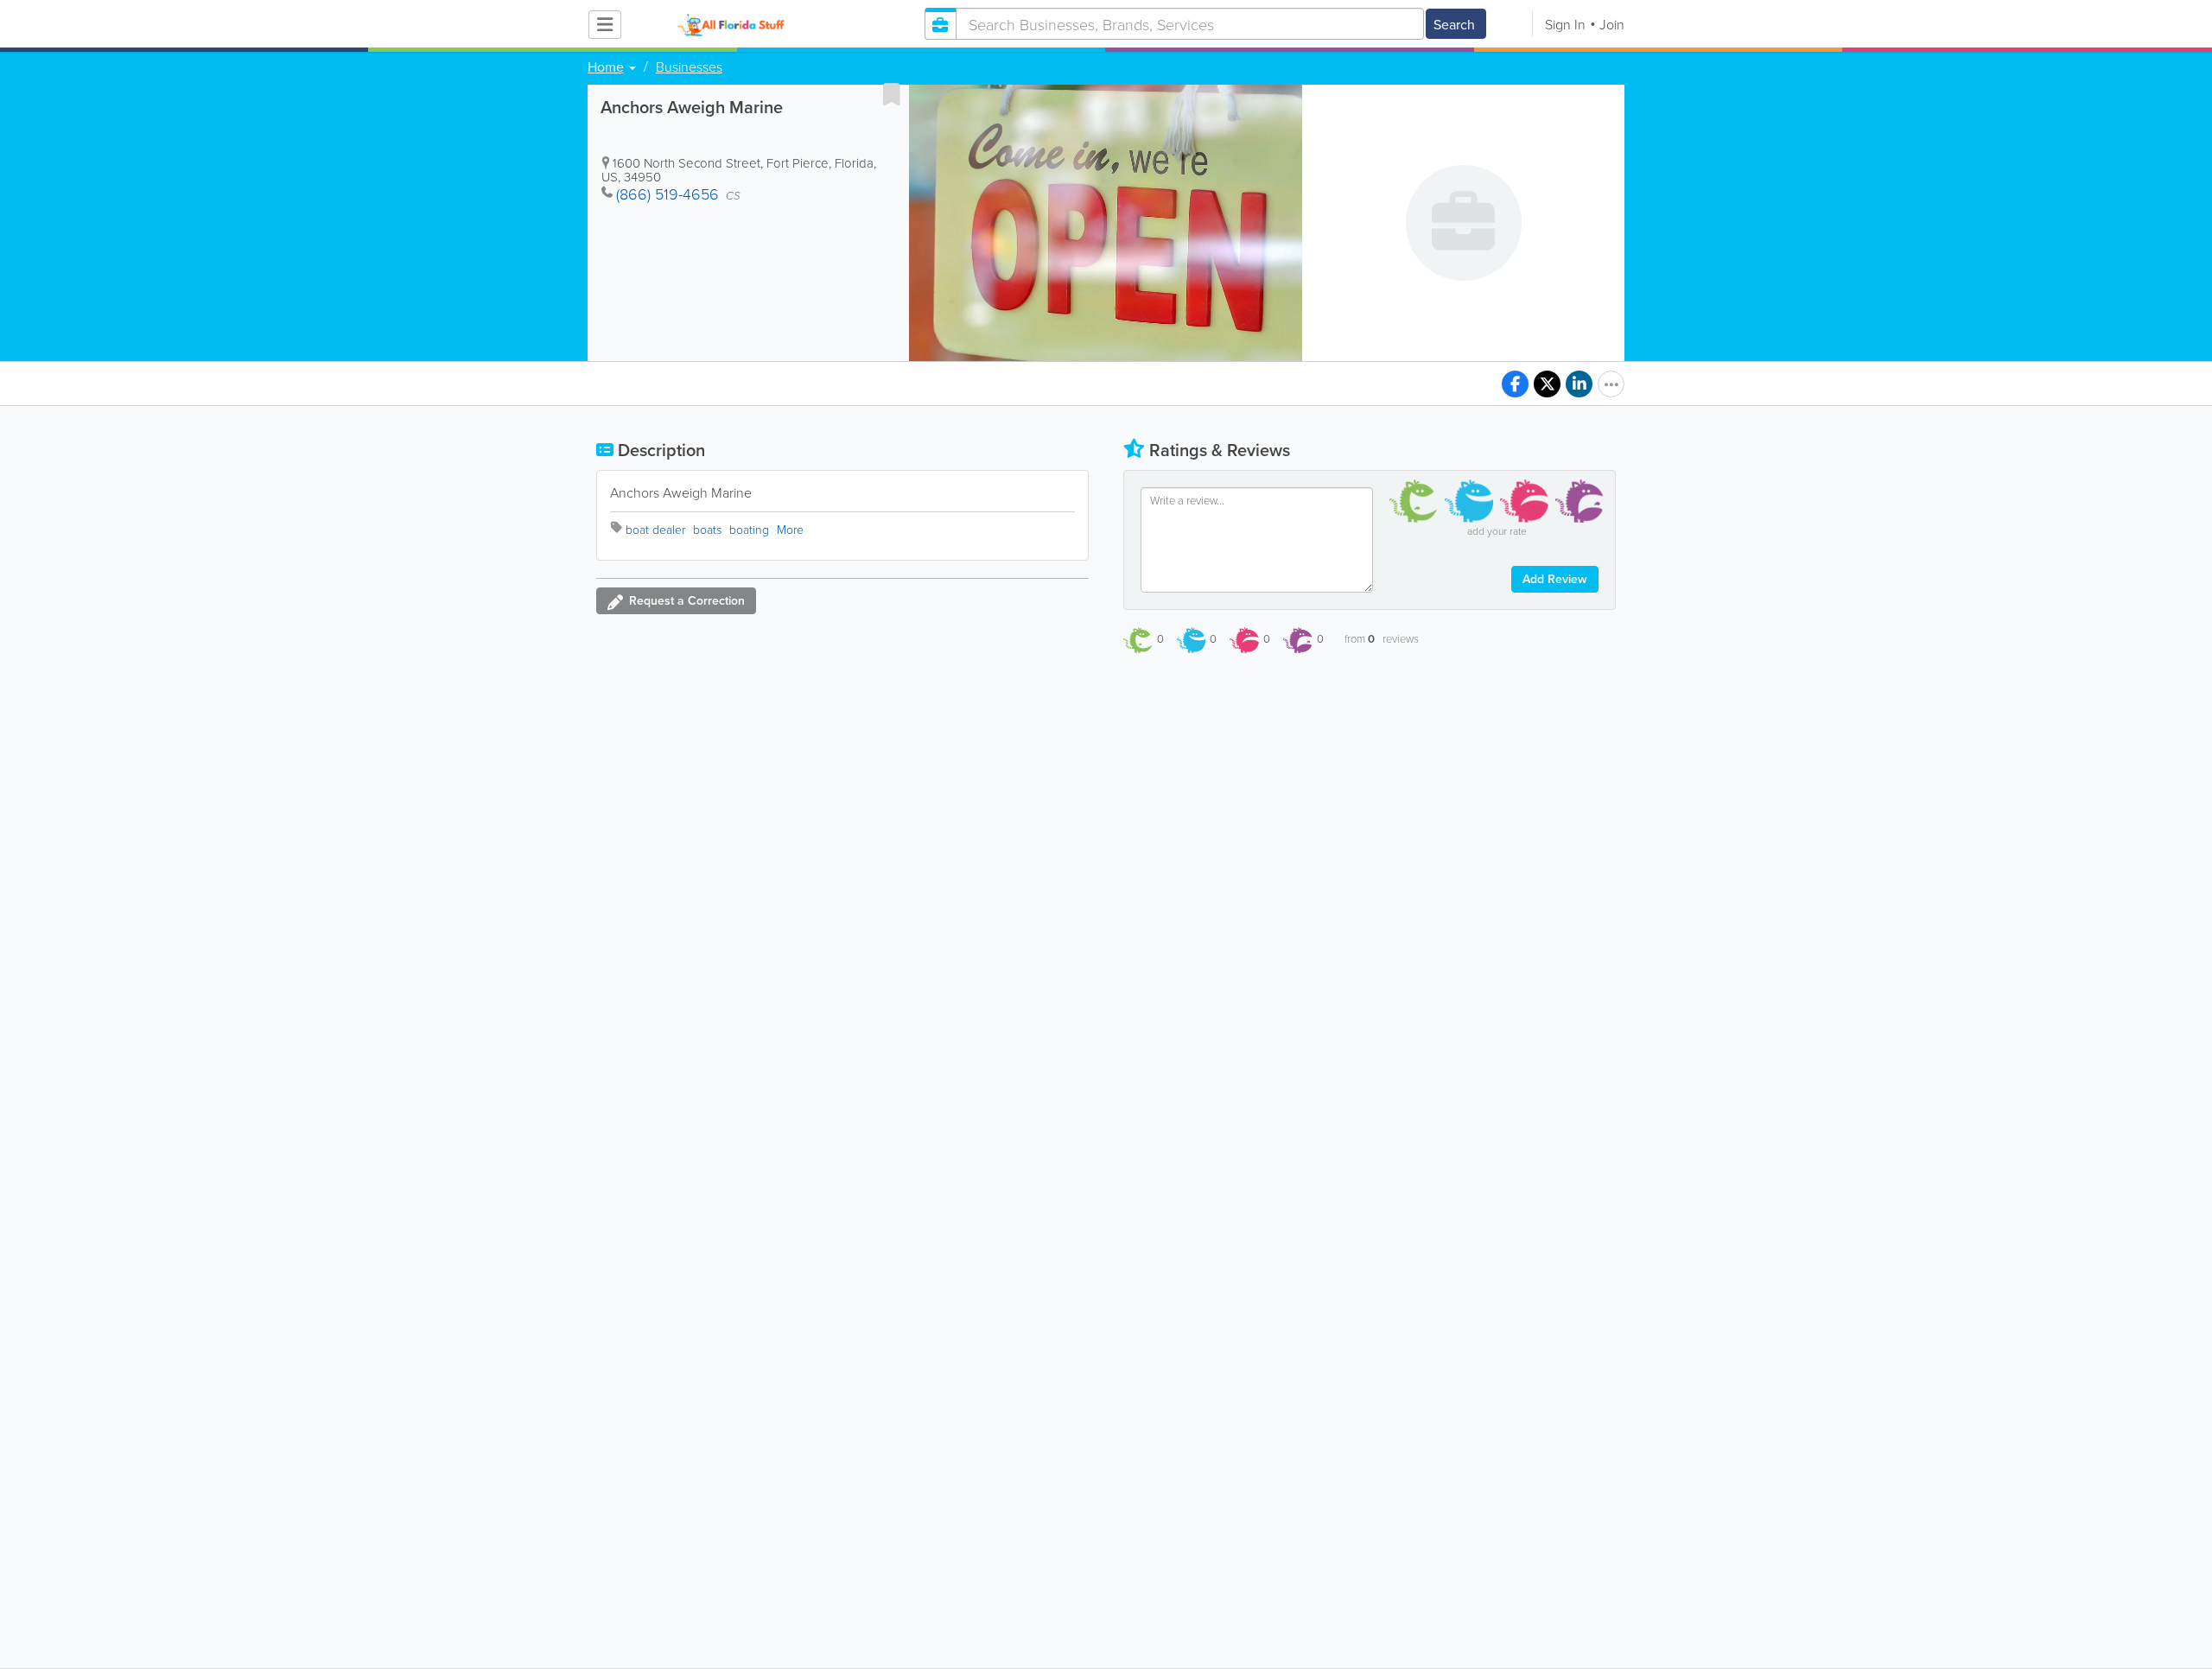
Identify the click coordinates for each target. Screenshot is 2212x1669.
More (790, 529)
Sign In (1565, 24)
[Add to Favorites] (892, 94)
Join (1612, 24)
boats (707, 529)
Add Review (1555, 579)
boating (749, 529)
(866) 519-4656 (667, 194)
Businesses (689, 67)
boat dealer (655, 529)
